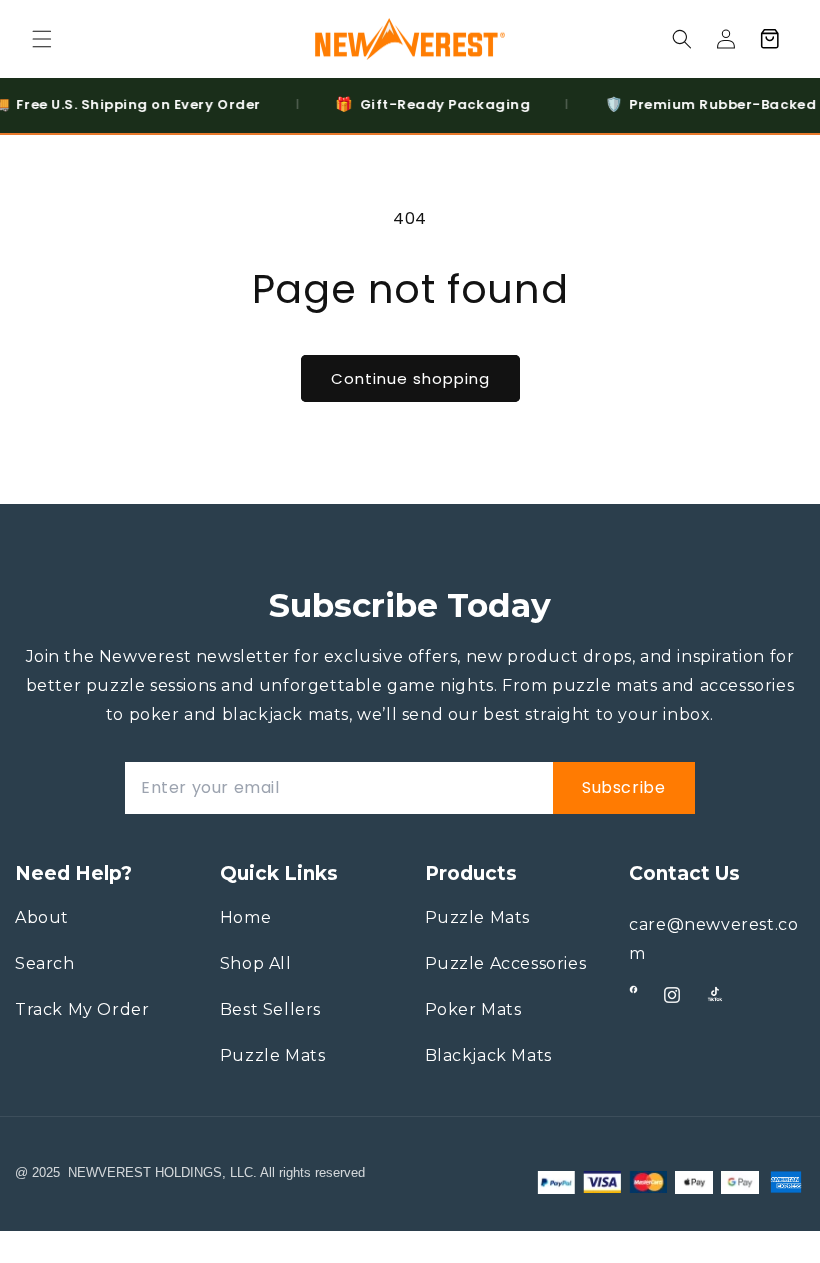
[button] (42, 39)
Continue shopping (410, 378)
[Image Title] (633, 989)
